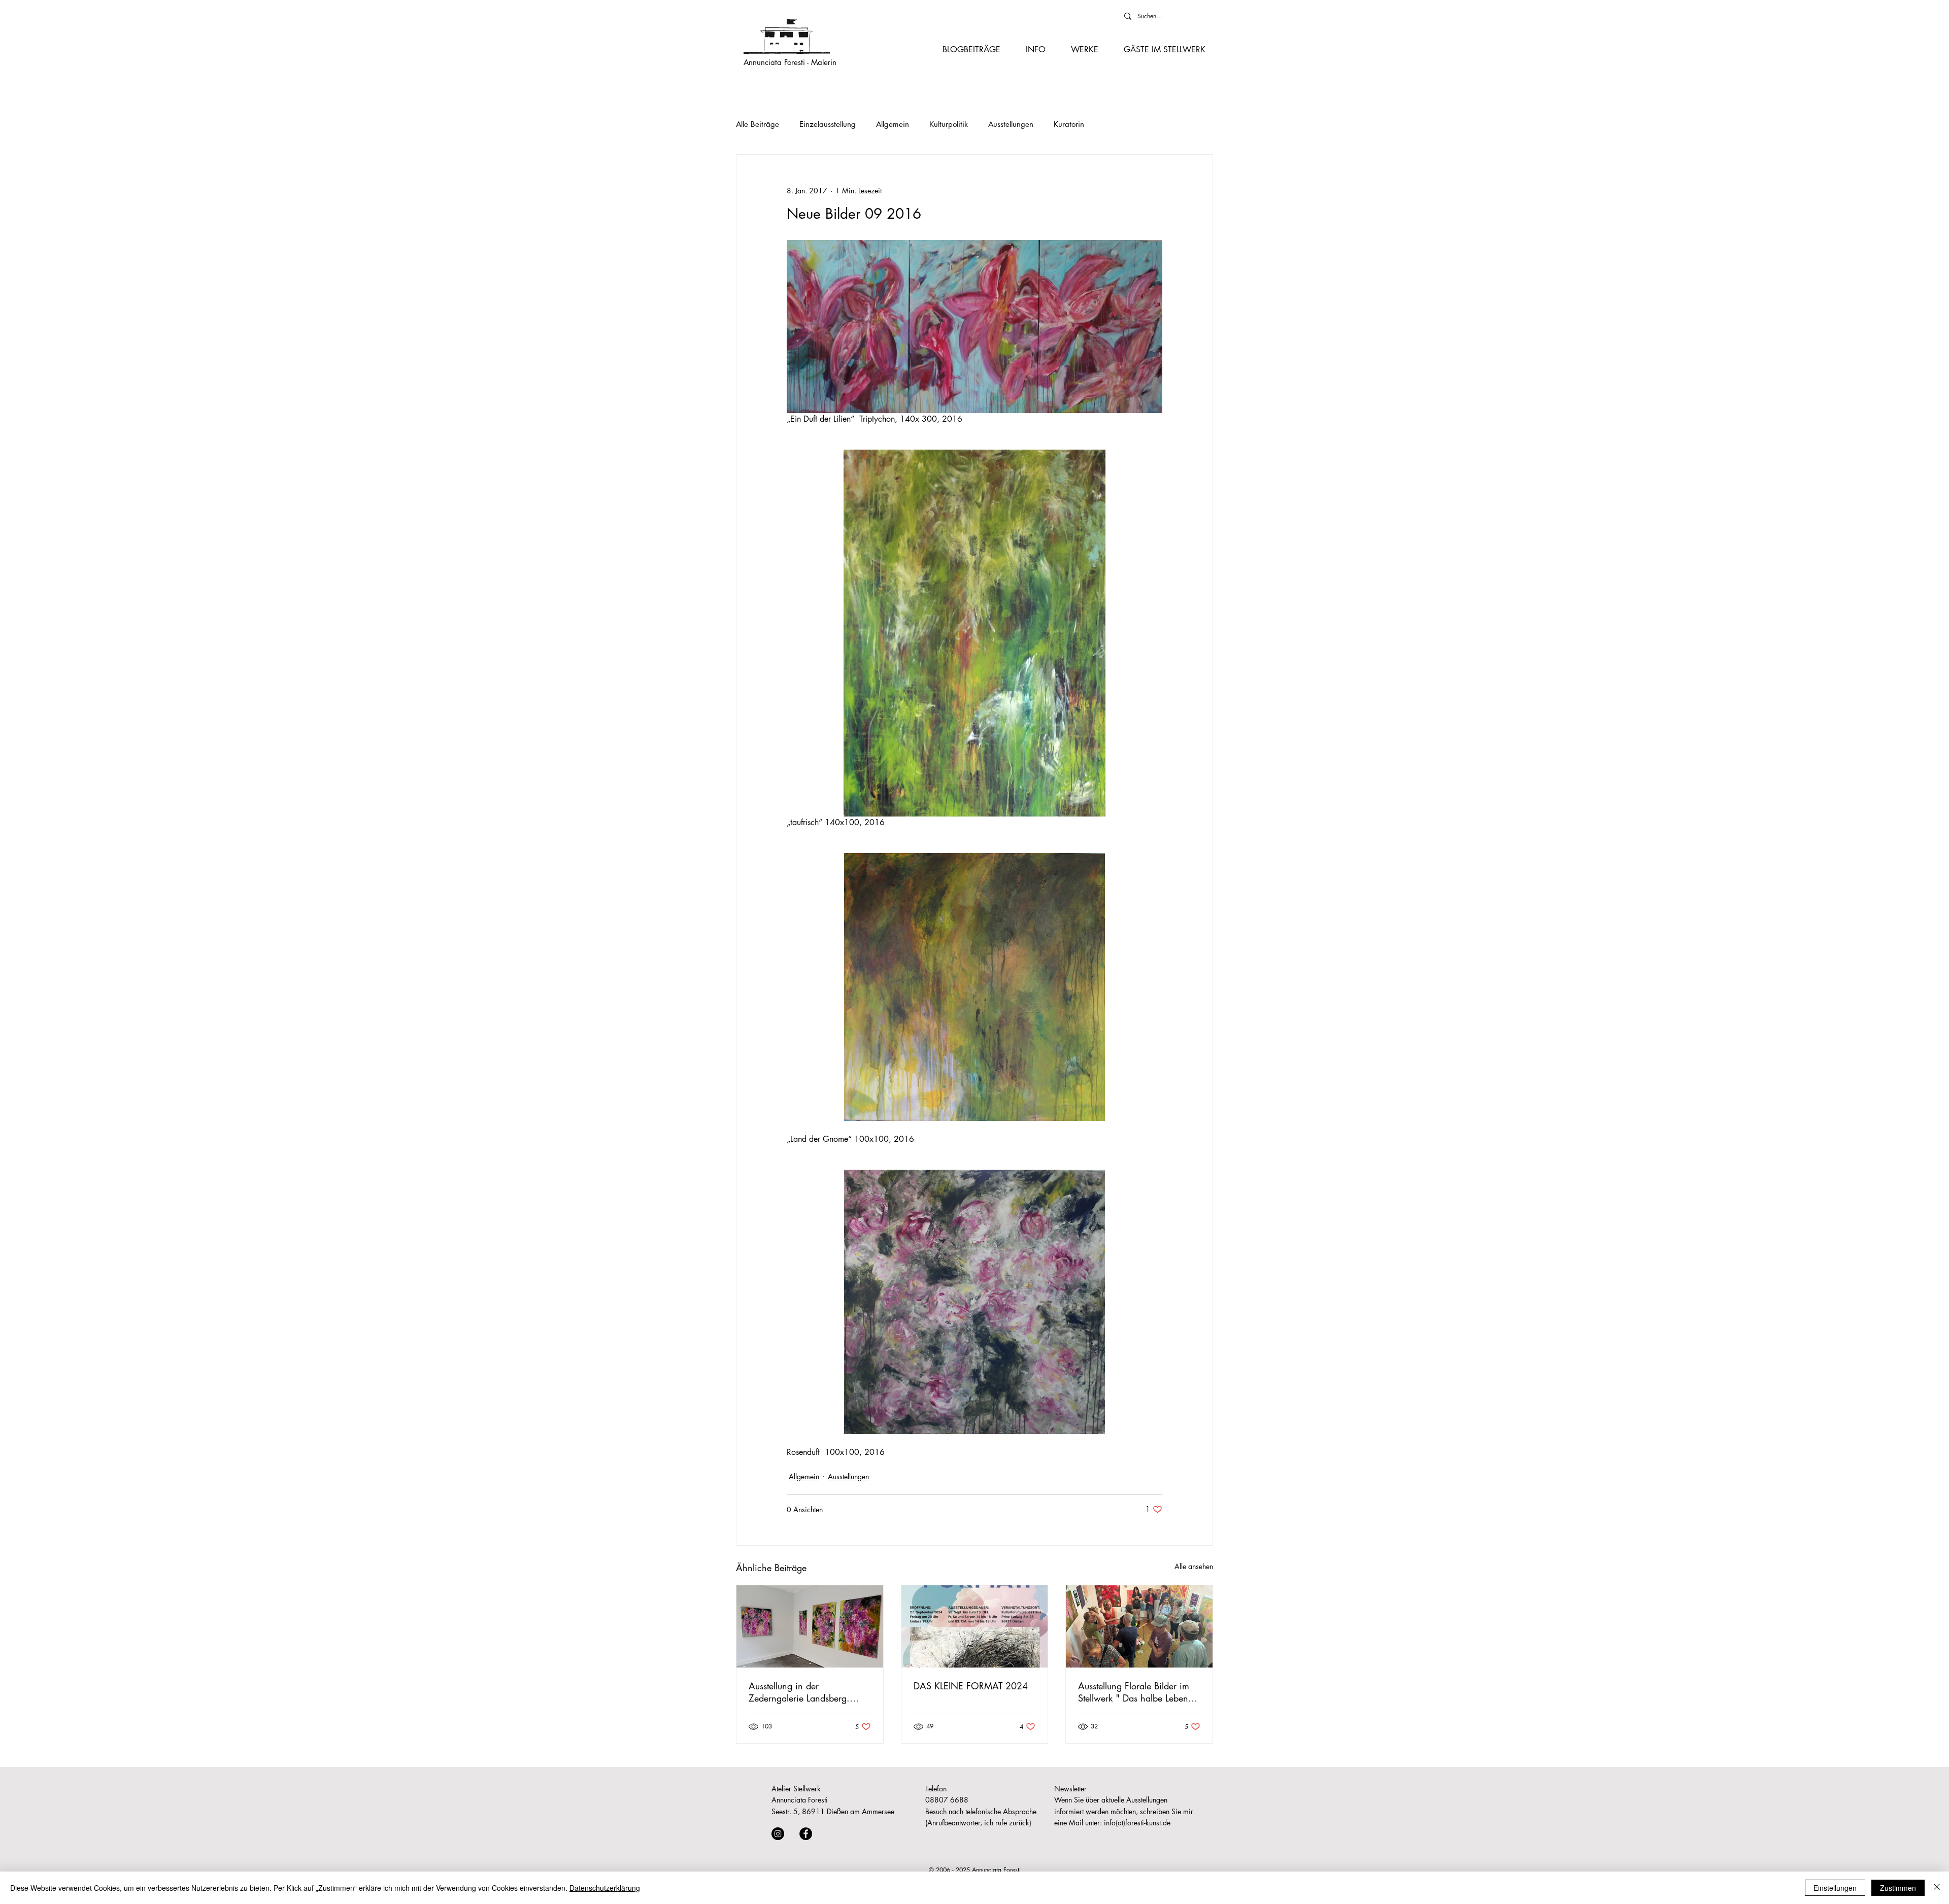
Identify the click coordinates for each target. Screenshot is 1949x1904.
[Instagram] (778, 1834)
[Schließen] (1937, 1888)
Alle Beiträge (758, 124)
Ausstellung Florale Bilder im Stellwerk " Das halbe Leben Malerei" (1134, 1692)
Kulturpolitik (949, 124)
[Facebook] (806, 1834)
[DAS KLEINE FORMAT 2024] (975, 1626)
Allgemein (893, 124)
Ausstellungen (1011, 124)
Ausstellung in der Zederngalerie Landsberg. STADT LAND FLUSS (799, 1692)
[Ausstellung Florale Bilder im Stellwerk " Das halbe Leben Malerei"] (1139, 1626)
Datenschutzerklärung (605, 1888)
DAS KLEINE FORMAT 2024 (971, 1686)
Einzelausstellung (828, 124)
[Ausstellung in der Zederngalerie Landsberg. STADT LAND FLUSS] (810, 1626)
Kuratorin (1069, 124)
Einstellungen (1835, 1888)
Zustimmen (1898, 1888)
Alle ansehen (1194, 1566)
